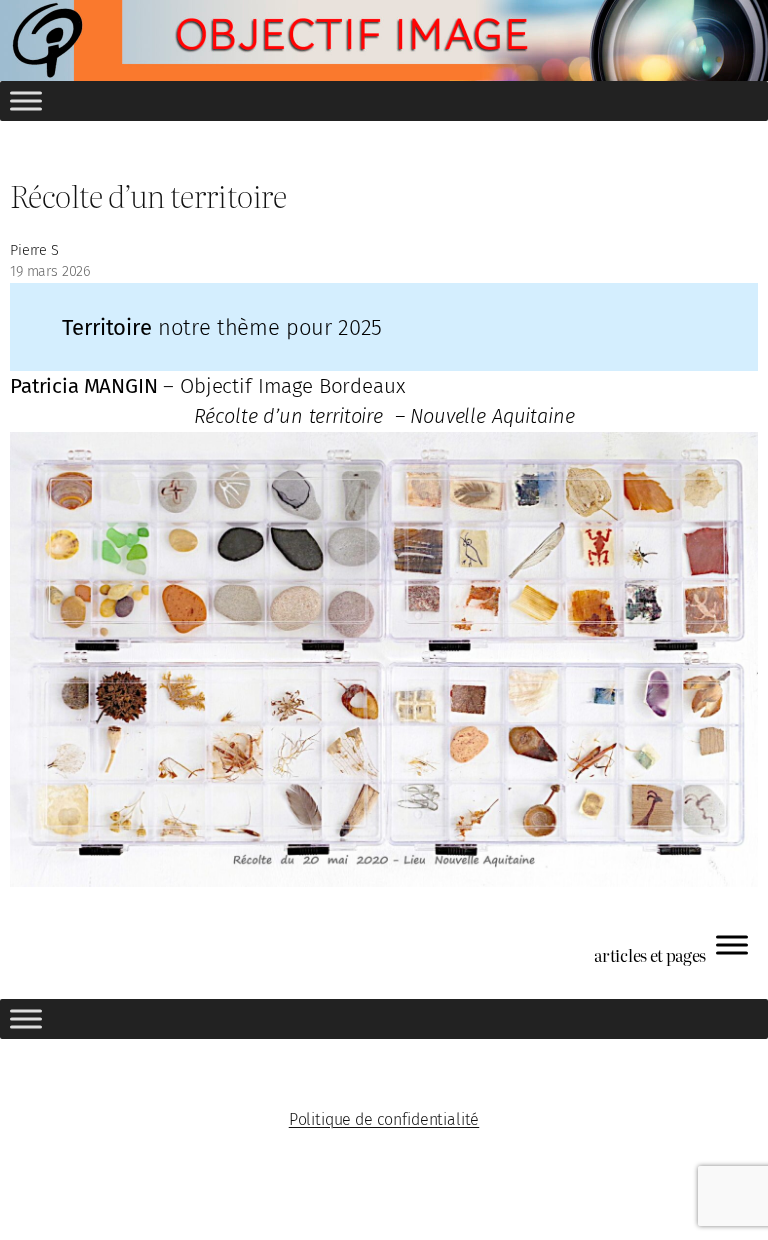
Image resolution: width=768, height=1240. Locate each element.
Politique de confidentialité (384, 1119)
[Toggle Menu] (26, 101)
